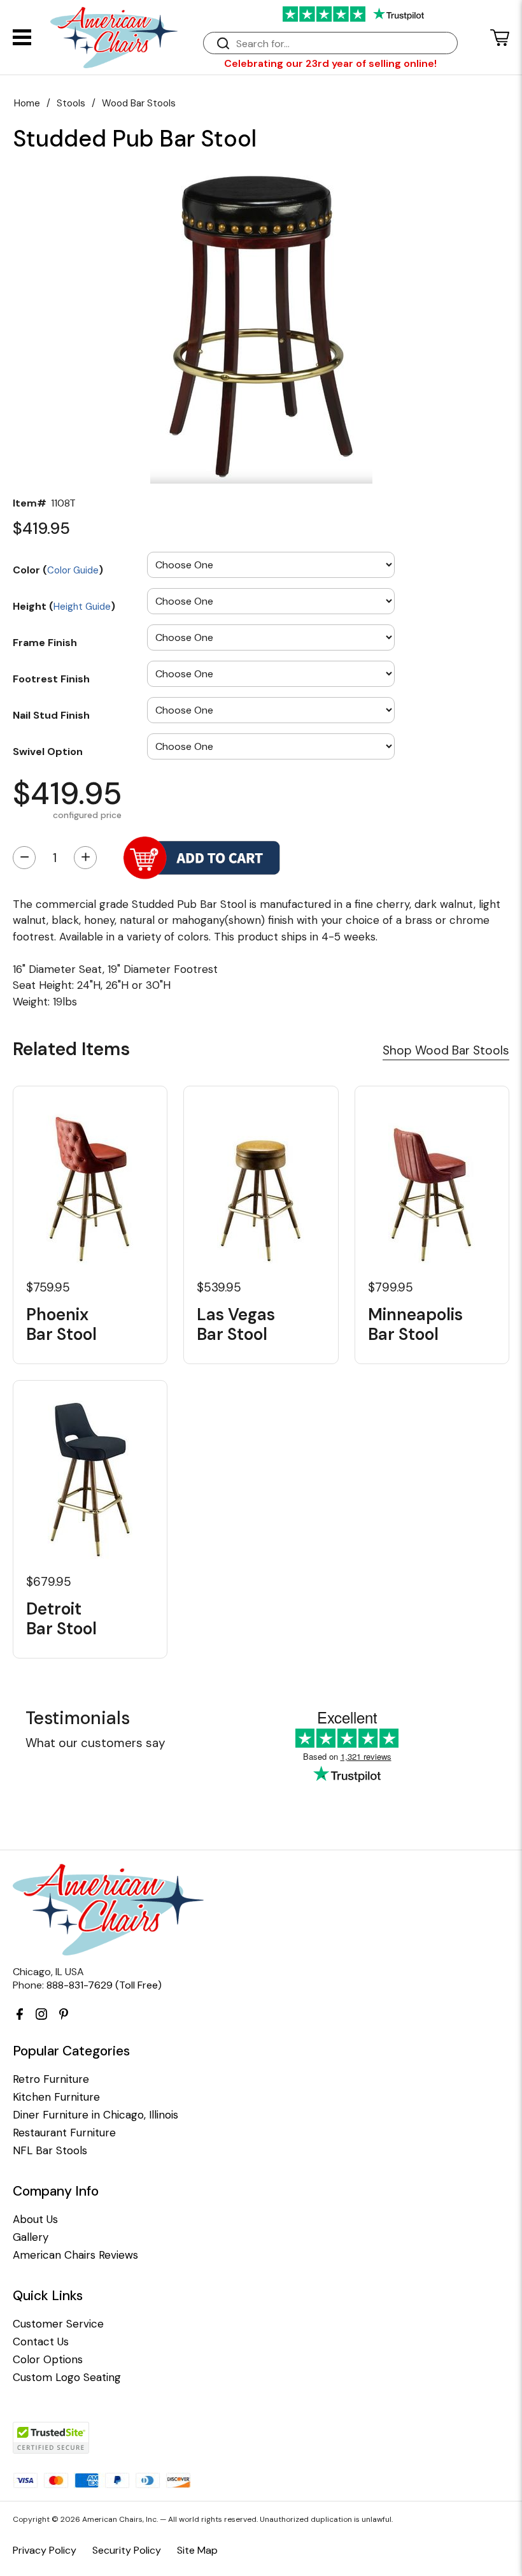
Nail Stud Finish (51, 715)
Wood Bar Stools (139, 103)
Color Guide (73, 570)
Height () (64, 606)
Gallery (31, 2237)
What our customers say (95, 1743)
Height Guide (82, 607)
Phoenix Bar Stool (61, 1325)
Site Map (197, 2550)
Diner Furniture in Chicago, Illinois (95, 2115)
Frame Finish (45, 642)
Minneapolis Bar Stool (415, 1325)
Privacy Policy (45, 2550)
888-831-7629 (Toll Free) (104, 1985)
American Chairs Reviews (75, 2255)
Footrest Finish (51, 679)
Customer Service (58, 2324)
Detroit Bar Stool (61, 1619)
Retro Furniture (51, 2079)
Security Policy (127, 2550)
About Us (35, 2220)
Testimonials (78, 1718)
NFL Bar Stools (50, 2151)
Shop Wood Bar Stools (446, 1050)
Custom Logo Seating (67, 2378)
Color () (58, 570)
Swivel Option (48, 751)
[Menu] (22, 37)
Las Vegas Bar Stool (236, 1325)
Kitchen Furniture (56, 2097)
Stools (71, 103)
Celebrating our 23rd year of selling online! (330, 63)
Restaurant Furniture (64, 2133)
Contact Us (41, 2342)
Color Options (48, 2360)
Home (27, 103)
